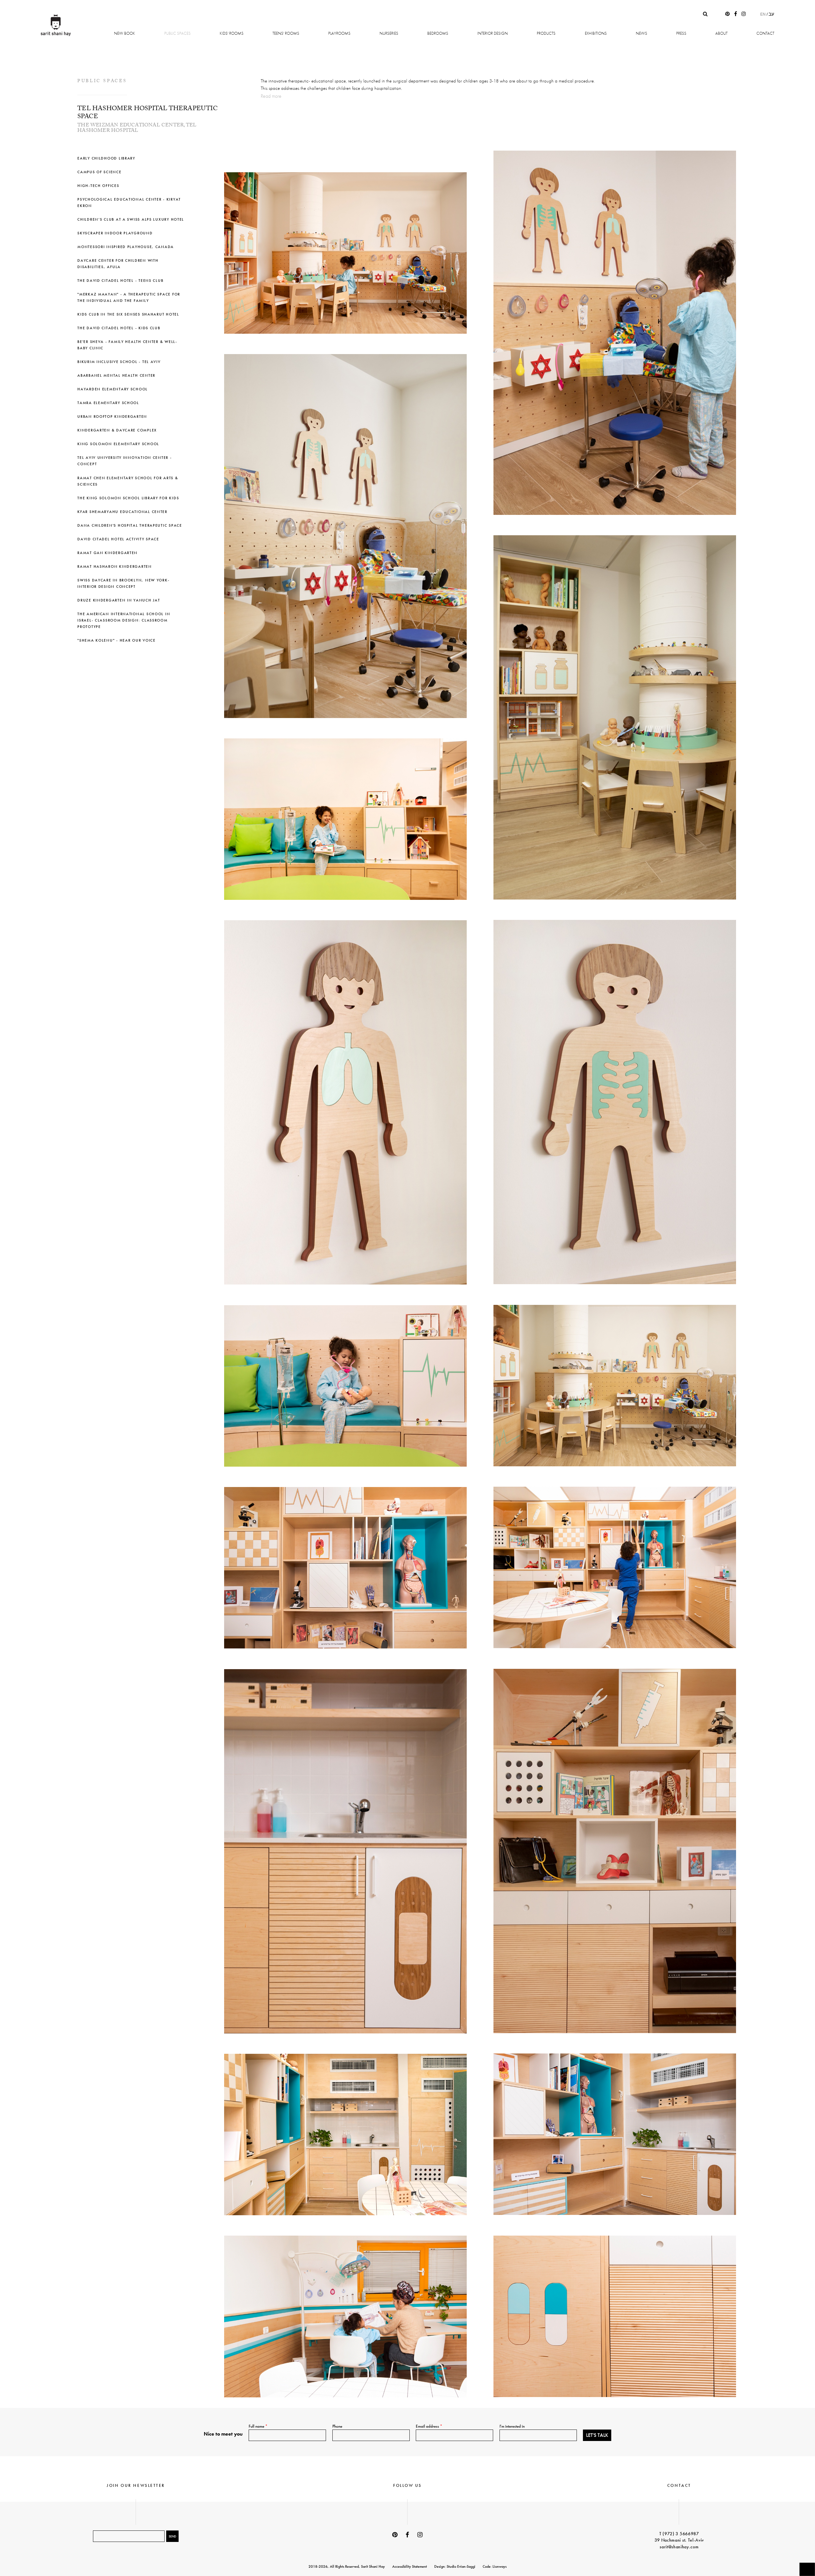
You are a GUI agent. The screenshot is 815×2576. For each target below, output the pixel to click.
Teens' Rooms (286, 33)
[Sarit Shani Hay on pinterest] (727, 14)
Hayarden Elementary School (113, 389)
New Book (124, 33)
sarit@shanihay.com (679, 2547)
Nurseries (389, 33)
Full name (258, 2426)
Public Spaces (177, 33)
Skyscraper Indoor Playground (115, 233)
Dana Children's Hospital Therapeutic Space (130, 525)
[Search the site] (705, 14)
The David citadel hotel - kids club (119, 328)
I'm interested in (512, 2426)
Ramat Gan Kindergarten (107, 553)
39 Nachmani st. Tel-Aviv (679, 2540)
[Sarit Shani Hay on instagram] (744, 14)
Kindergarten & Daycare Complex (117, 430)
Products (546, 33)
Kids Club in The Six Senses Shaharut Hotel (128, 314)
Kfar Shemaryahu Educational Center (122, 512)
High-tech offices (98, 186)
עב (771, 14)
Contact (765, 33)
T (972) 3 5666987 (679, 2534)
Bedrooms (438, 33)
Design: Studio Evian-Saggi (455, 2566)
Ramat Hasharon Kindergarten (115, 566)
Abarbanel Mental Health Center (116, 375)
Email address (429, 2426)
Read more (271, 96)
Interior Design (493, 33)
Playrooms (339, 33)
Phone (337, 2426)
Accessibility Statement (410, 2566)
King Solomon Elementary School (118, 444)
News (641, 33)
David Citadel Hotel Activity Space (118, 539)
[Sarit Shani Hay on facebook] (736, 14)
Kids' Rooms (232, 33)
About (721, 33)
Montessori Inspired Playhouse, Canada (126, 247)
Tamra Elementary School (108, 403)
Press (681, 33)
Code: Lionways (495, 2566)
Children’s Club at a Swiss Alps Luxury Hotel (131, 219)
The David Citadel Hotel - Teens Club (120, 281)
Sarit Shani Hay (56, 25)
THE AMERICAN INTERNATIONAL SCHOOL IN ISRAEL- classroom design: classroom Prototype (124, 620)
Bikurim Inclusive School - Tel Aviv (119, 362)
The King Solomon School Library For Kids (128, 498)
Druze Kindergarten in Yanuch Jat (119, 600)
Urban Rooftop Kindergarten (112, 416)
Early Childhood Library (106, 158)
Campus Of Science (99, 172)
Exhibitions (596, 33)
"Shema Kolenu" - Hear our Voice (117, 640)
